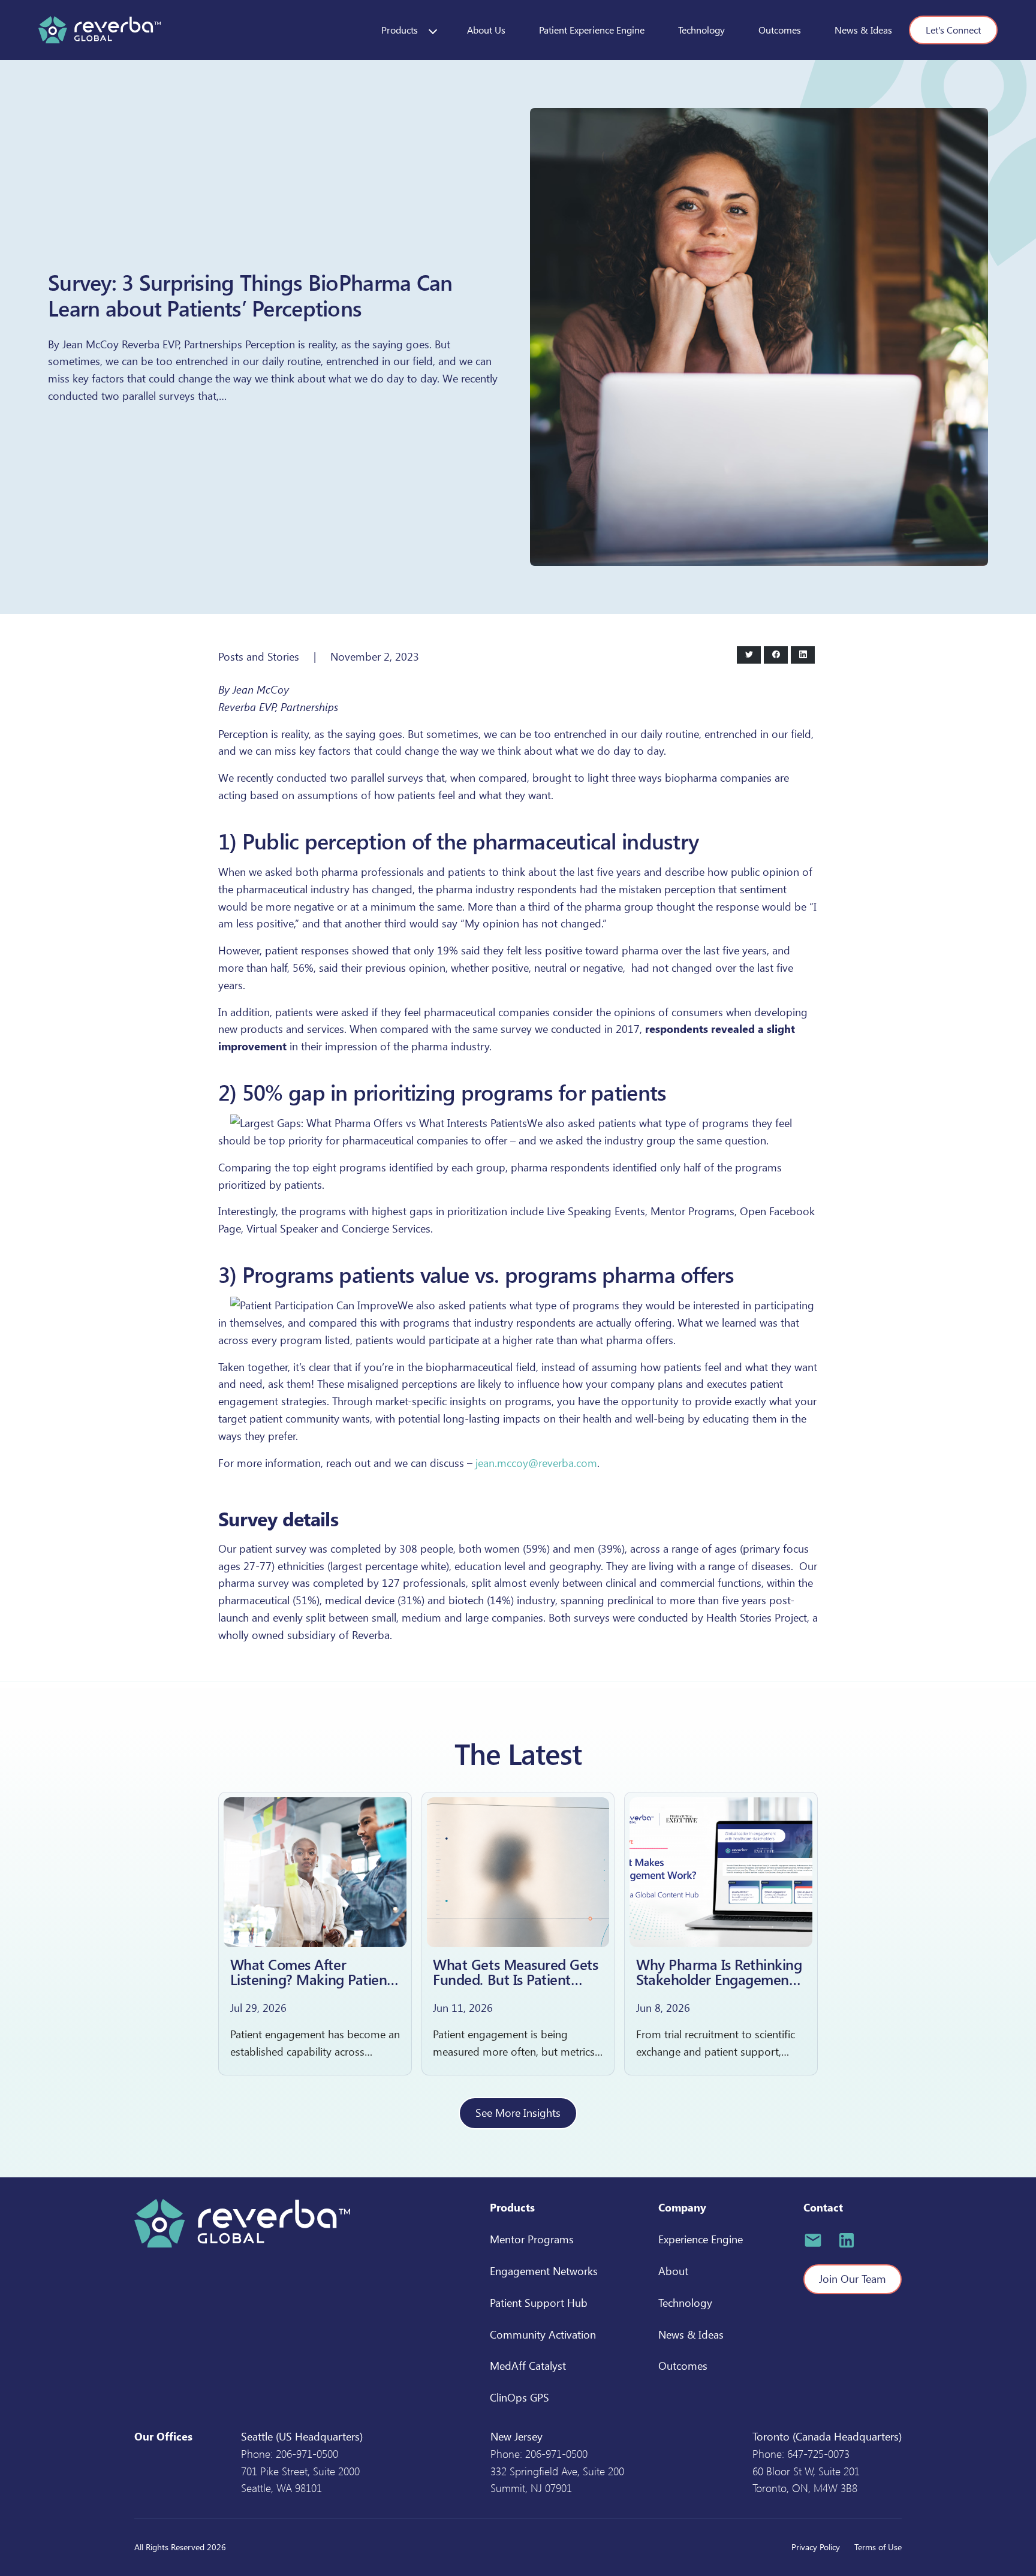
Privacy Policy (816, 2547)
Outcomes (780, 30)
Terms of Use (878, 2547)
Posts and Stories (259, 656)
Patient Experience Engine (592, 30)
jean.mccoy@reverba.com (536, 1463)
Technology (701, 30)
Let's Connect (953, 30)
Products (400, 30)
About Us (486, 30)
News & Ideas (863, 30)
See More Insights (518, 2113)
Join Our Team (853, 2279)
